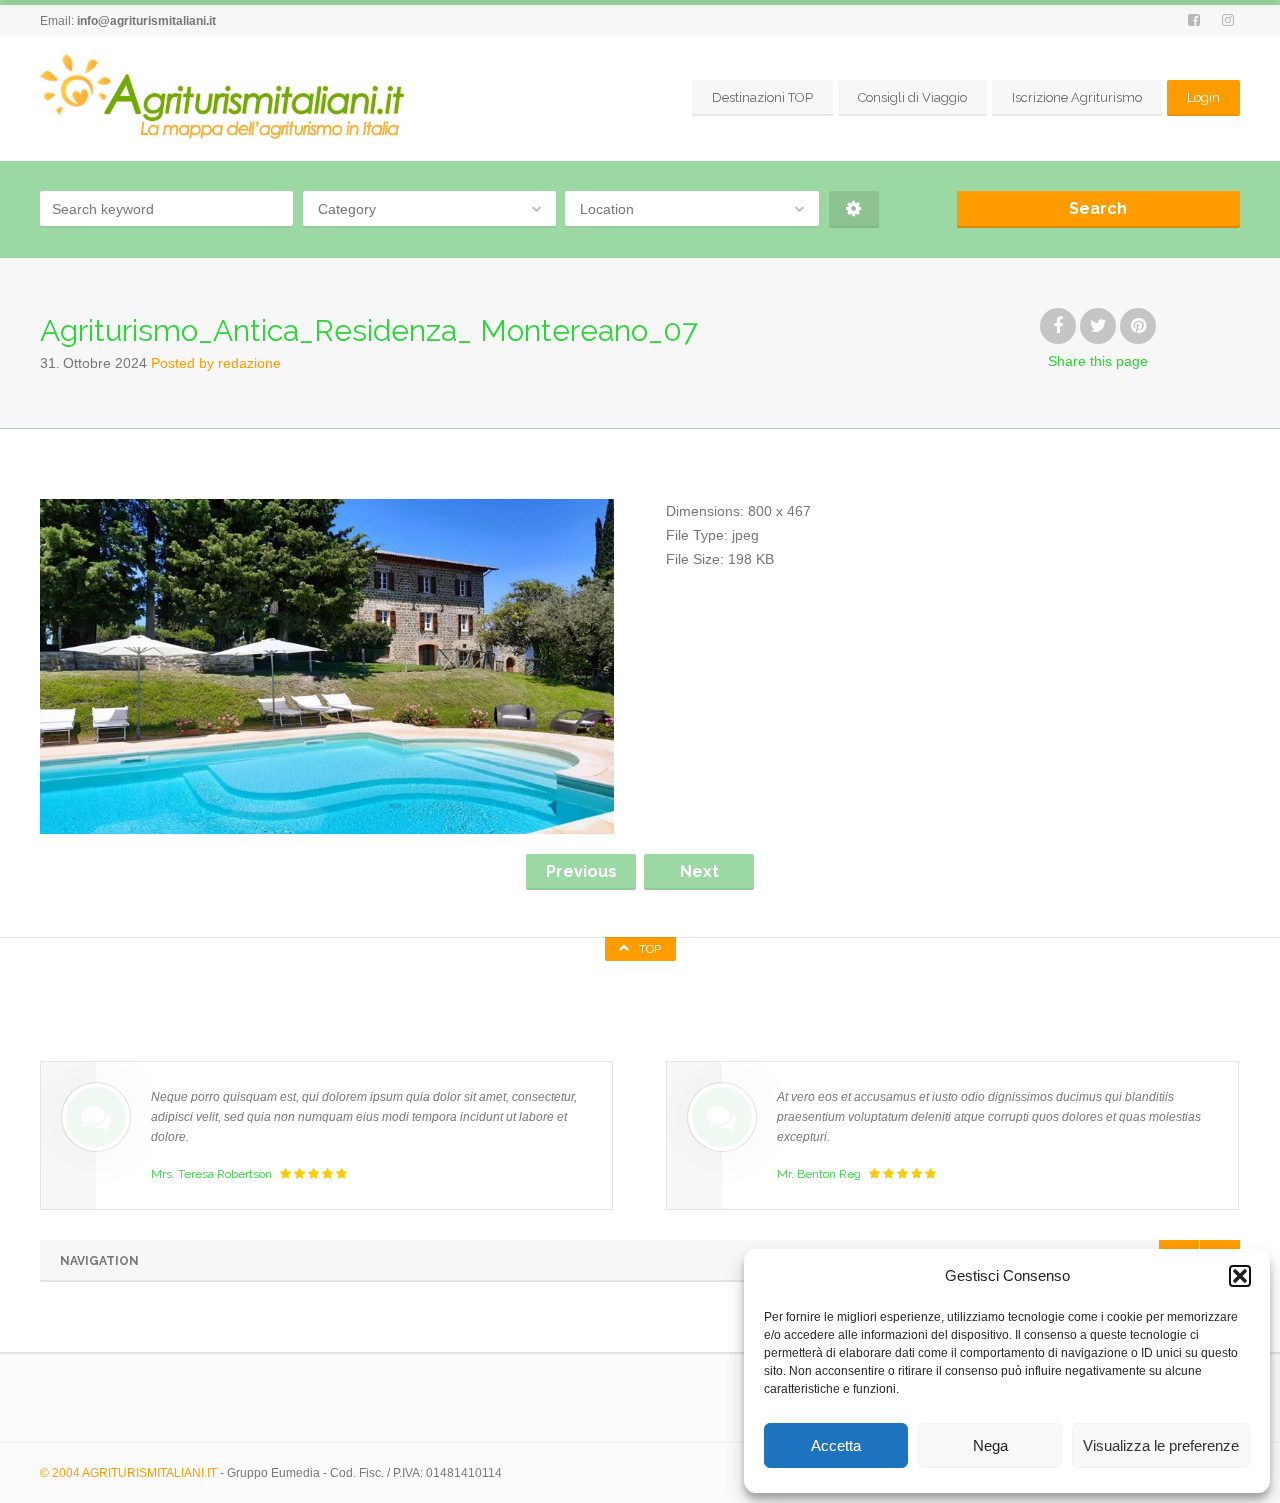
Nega (990, 1445)
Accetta (836, 1445)
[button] (1240, 1276)
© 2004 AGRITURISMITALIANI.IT (128, 1473)
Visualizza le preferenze (1161, 1445)
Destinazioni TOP (762, 97)
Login (1203, 97)
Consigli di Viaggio (912, 97)
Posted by (216, 363)
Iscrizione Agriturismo (1077, 97)
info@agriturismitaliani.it (146, 21)
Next (699, 871)
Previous (581, 871)
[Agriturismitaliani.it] (226, 97)
